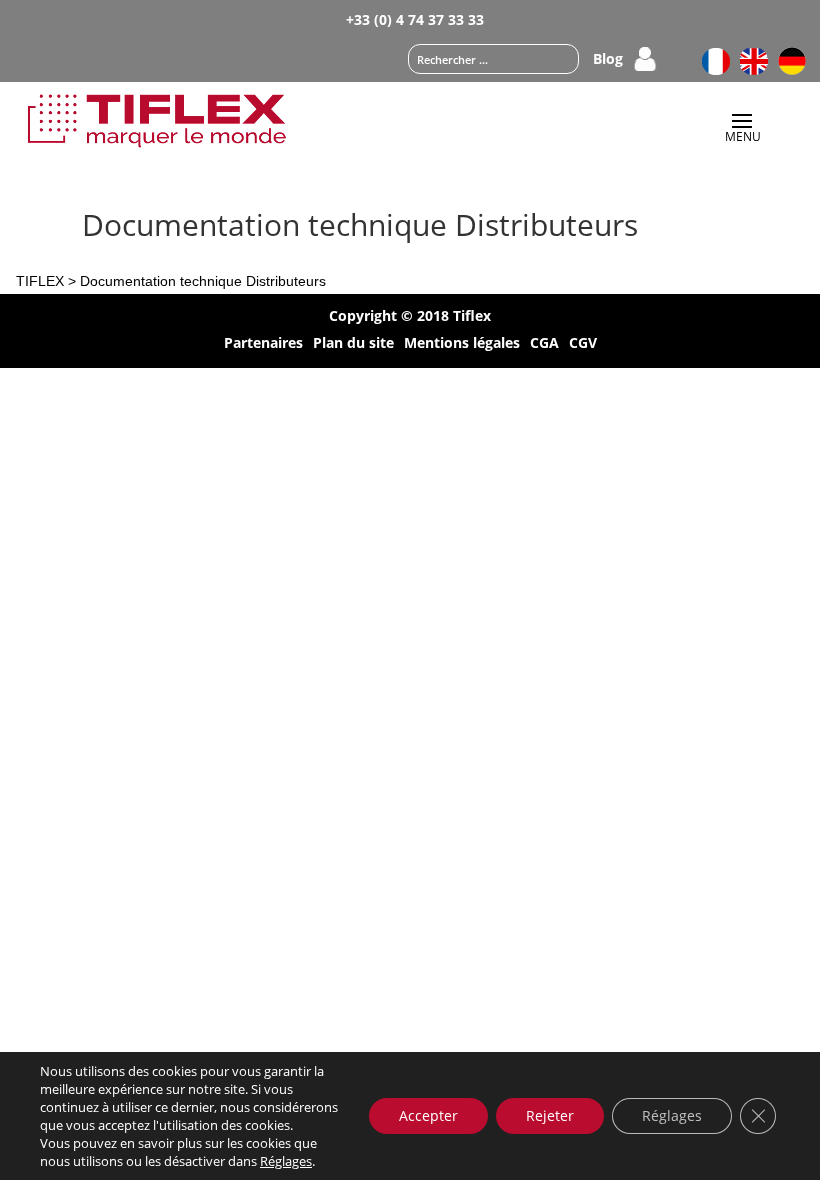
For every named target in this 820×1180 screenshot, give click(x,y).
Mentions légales (462, 344)
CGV (583, 344)
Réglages (286, 1161)
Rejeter (550, 1115)
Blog (608, 60)
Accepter (428, 1115)
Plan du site (353, 344)
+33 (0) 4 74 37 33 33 (415, 19)
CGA (544, 344)
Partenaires (263, 344)
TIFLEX (40, 281)
